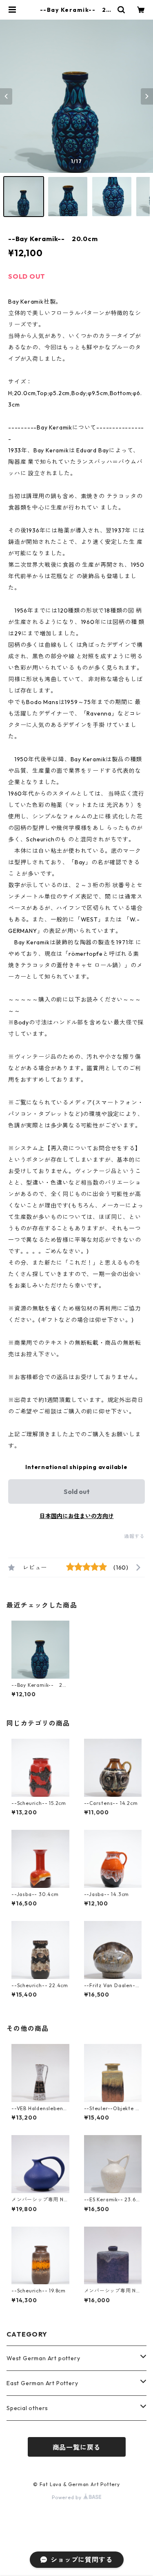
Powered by (68, 2497)
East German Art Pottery (42, 2383)
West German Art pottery (43, 2358)
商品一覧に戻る (77, 2447)
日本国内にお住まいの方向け (77, 1516)
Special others (27, 2408)
